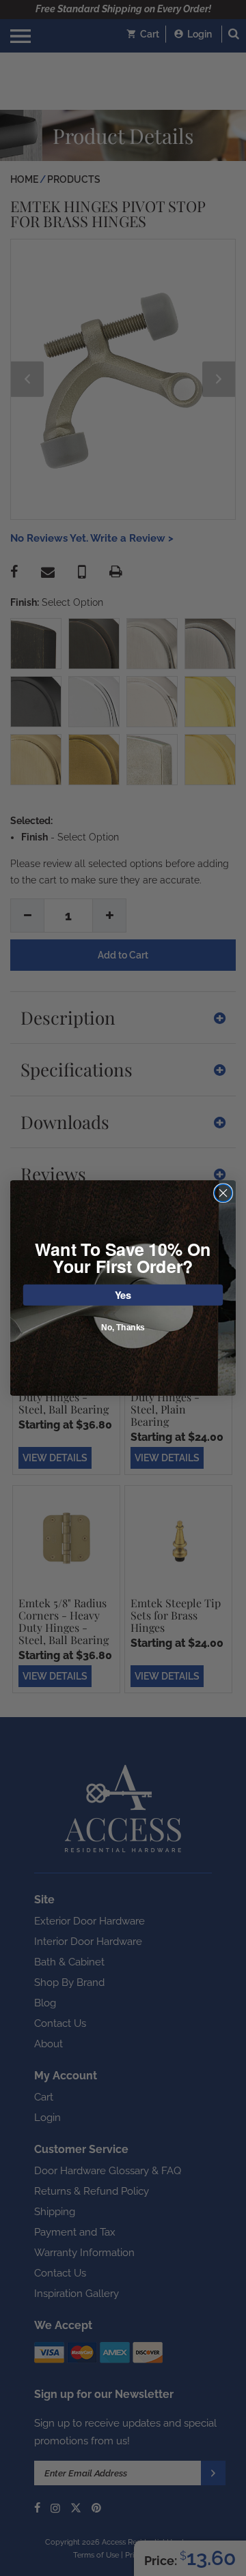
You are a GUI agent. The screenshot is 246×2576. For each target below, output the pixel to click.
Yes (123, 1294)
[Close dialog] (223, 1193)
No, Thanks (123, 1328)
